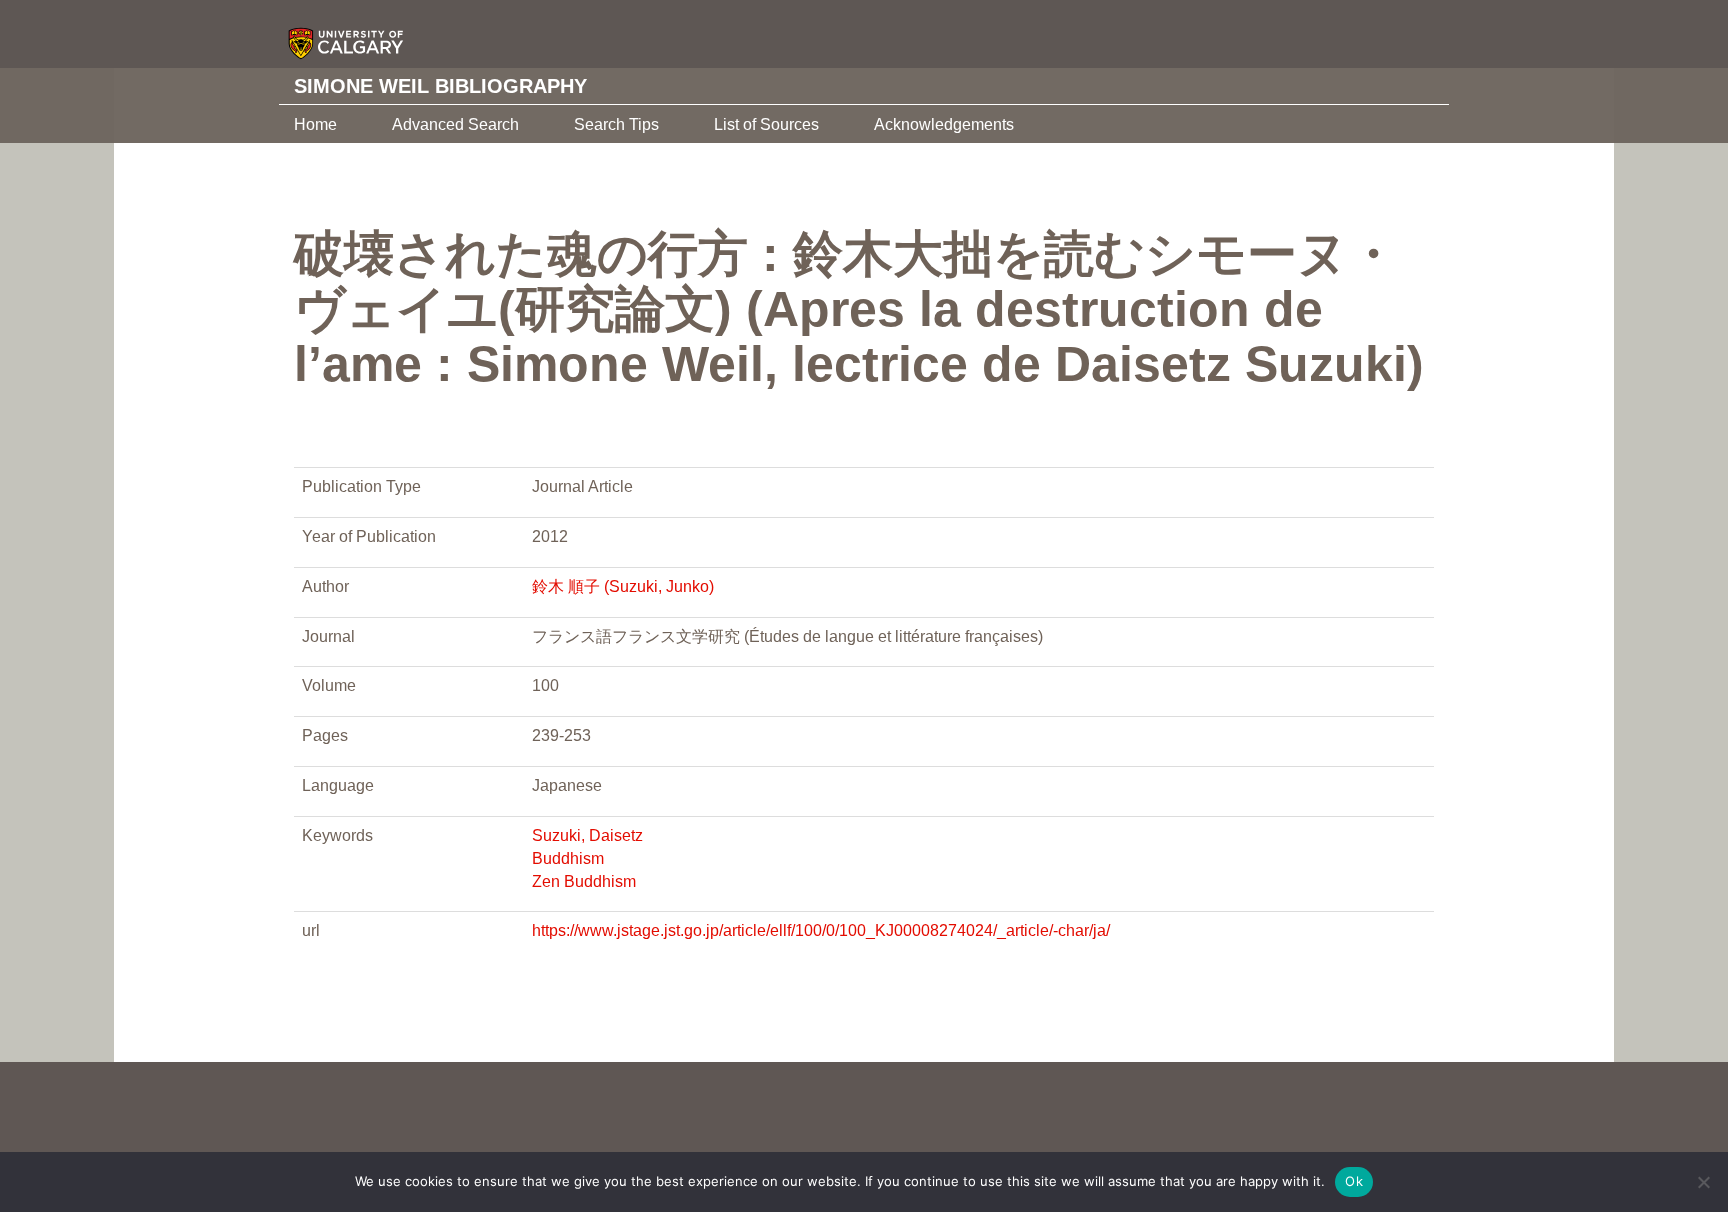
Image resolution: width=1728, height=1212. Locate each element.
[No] (1703, 1182)
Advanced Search (455, 124)
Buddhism (568, 858)
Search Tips (616, 124)
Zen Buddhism (584, 881)
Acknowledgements (944, 124)
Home (315, 124)
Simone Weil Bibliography (440, 86)
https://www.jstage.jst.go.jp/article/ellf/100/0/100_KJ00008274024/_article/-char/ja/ (821, 930)
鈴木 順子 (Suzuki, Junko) (623, 586)
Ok (1354, 1181)
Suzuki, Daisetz (587, 835)
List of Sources (766, 124)
